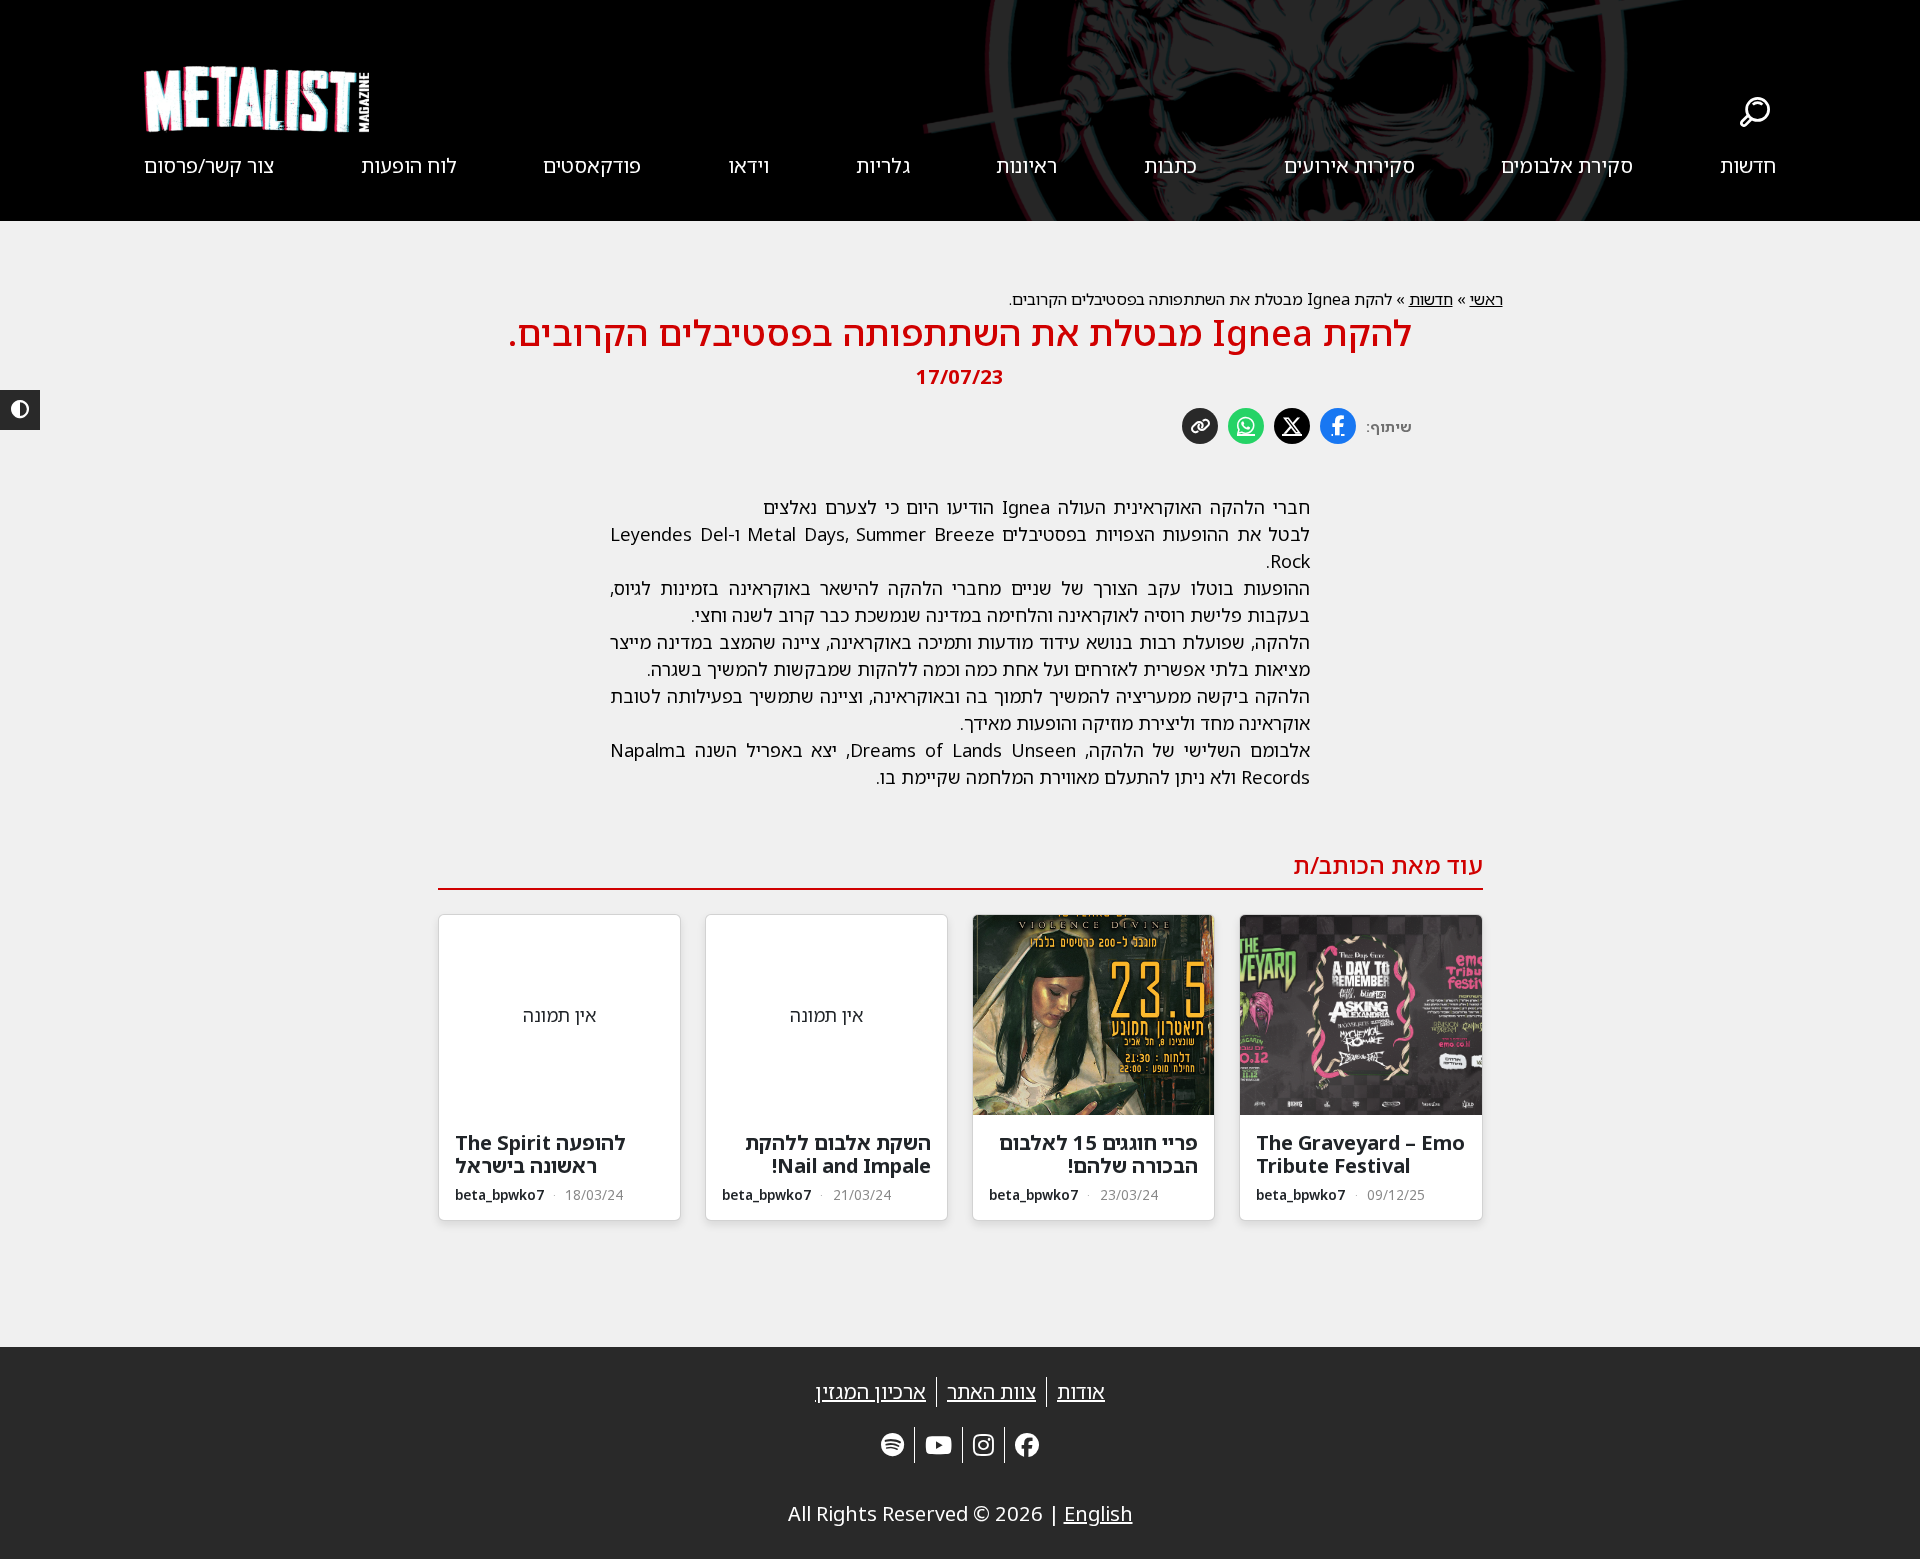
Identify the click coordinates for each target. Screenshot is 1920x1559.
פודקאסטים (592, 165)
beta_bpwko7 (1300, 1194)
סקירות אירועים (1349, 165)
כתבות (1170, 165)
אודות (1081, 1391)
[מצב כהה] (20, 410)
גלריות (883, 165)
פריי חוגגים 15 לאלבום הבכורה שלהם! (1098, 1154)
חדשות (1748, 165)
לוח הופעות (409, 165)
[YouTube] (938, 1444)
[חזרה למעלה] (1870, 1519)
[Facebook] (1027, 1444)
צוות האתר (991, 1391)
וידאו (748, 165)
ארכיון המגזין (870, 1391)
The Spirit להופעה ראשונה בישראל (540, 1154)
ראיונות (1026, 165)
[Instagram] (983, 1444)
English (1098, 1513)
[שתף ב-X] (1292, 426)
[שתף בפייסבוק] (1338, 426)
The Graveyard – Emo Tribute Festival (1360, 1154)
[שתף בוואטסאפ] (1246, 426)
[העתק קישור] (1200, 426)
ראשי (1486, 299)
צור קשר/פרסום (209, 165)
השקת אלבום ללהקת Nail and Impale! (838, 1154)
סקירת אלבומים (1567, 165)
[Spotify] (892, 1444)
